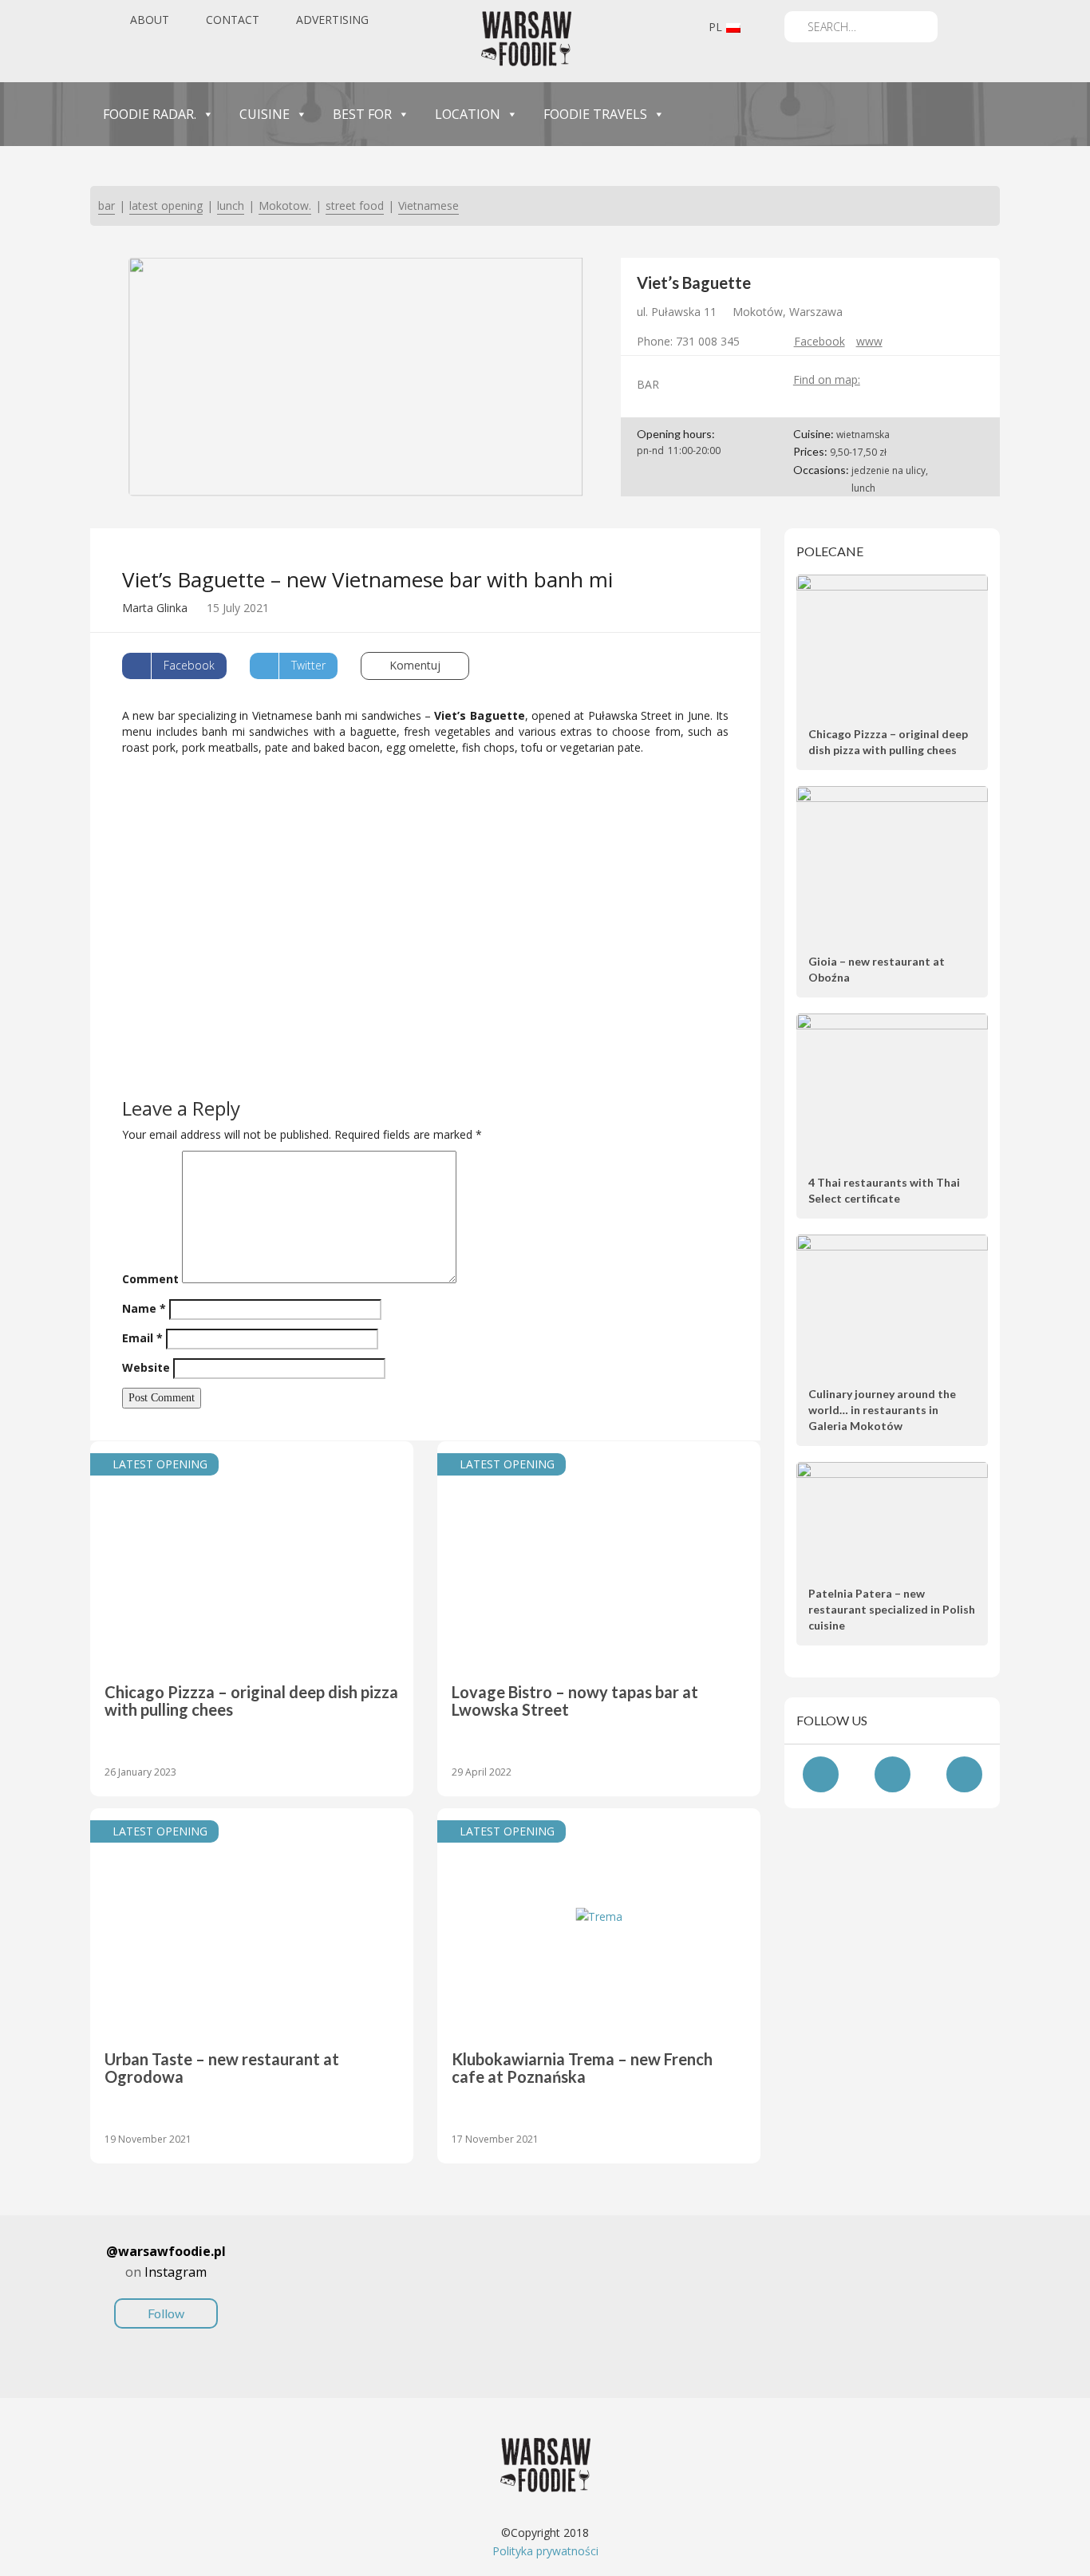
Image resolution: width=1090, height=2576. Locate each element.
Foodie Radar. (150, 114)
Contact (233, 20)
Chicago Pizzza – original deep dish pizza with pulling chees (888, 742)
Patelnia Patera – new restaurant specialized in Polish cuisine (892, 1609)
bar (107, 205)
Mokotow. (285, 205)
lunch (231, 205)
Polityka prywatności (545, 2551)
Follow (166, 2313)
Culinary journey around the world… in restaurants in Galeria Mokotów (882, 1410)
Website (146, 1367)
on (166, 2282)
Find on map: (827, 379)
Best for (362, 114)
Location (468, 114)
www (869, 341)
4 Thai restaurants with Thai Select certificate (884, 1190)
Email (142, 1338)
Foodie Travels (595, 114)
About (150, 20)
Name (144, 1308)
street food (355, 205)
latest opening (166, 205)
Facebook (819, 341)
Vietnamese (428, 205)
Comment (150, 1279)
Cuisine (265, 114)
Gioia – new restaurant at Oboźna (877, 969)
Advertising (332, 20)
